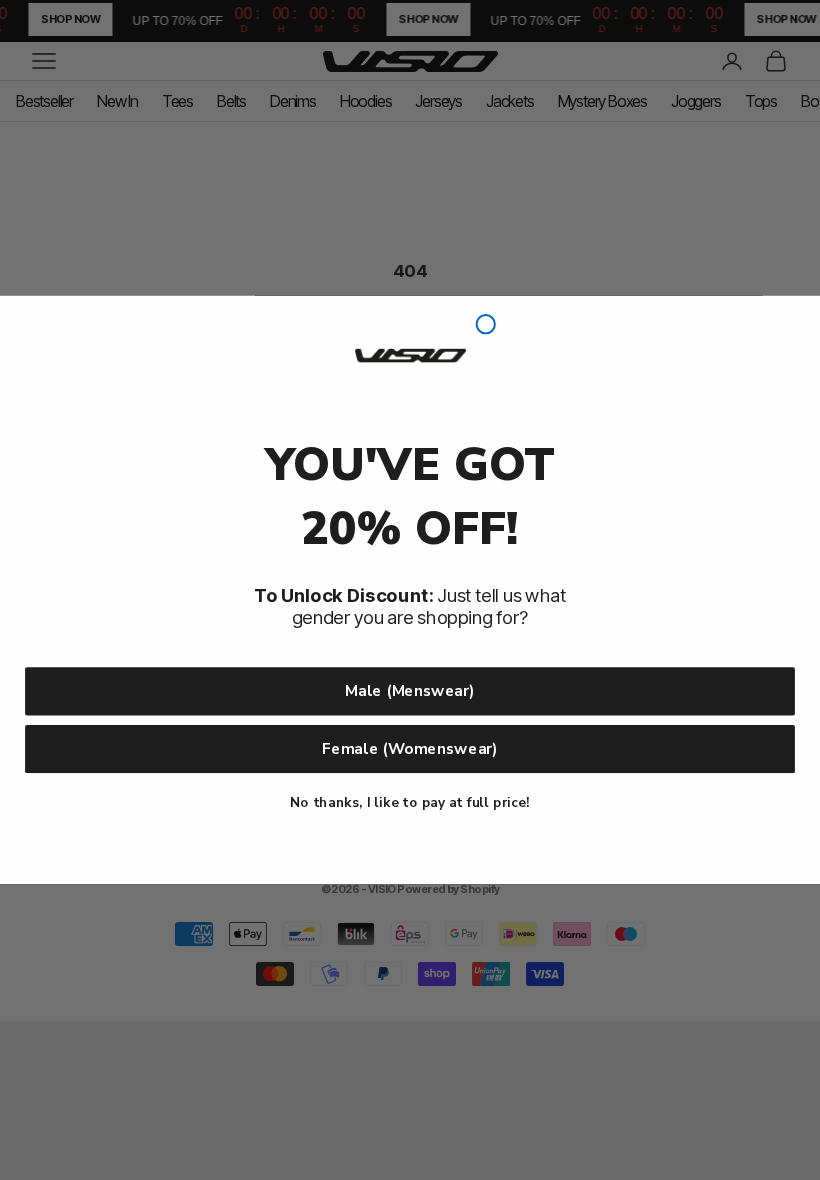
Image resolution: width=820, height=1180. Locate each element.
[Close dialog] (486, 324)
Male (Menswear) (409, 690)
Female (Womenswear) (410, 748)
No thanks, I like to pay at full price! (409, 802)
